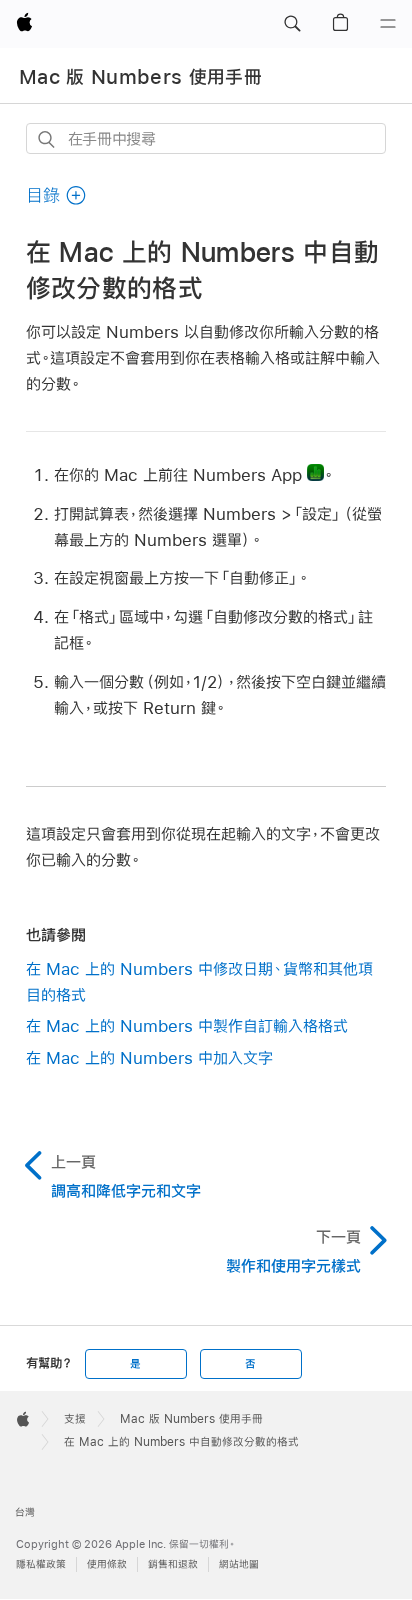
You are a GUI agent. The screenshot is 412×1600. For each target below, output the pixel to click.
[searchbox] (206, 138)
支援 (75, 1419)
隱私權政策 (41, 1564)
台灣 (25, 1512)
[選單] (388, 24)
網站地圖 (239, 1564)
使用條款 (107, 1564)
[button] (292, 24)
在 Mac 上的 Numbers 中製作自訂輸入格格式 (187, 1025)
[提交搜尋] (47, 139)
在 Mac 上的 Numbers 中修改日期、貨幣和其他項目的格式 (199, 981)
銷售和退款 (173, 1564)
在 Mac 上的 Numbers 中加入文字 (149, 1057)
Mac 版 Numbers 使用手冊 (140, 77)
